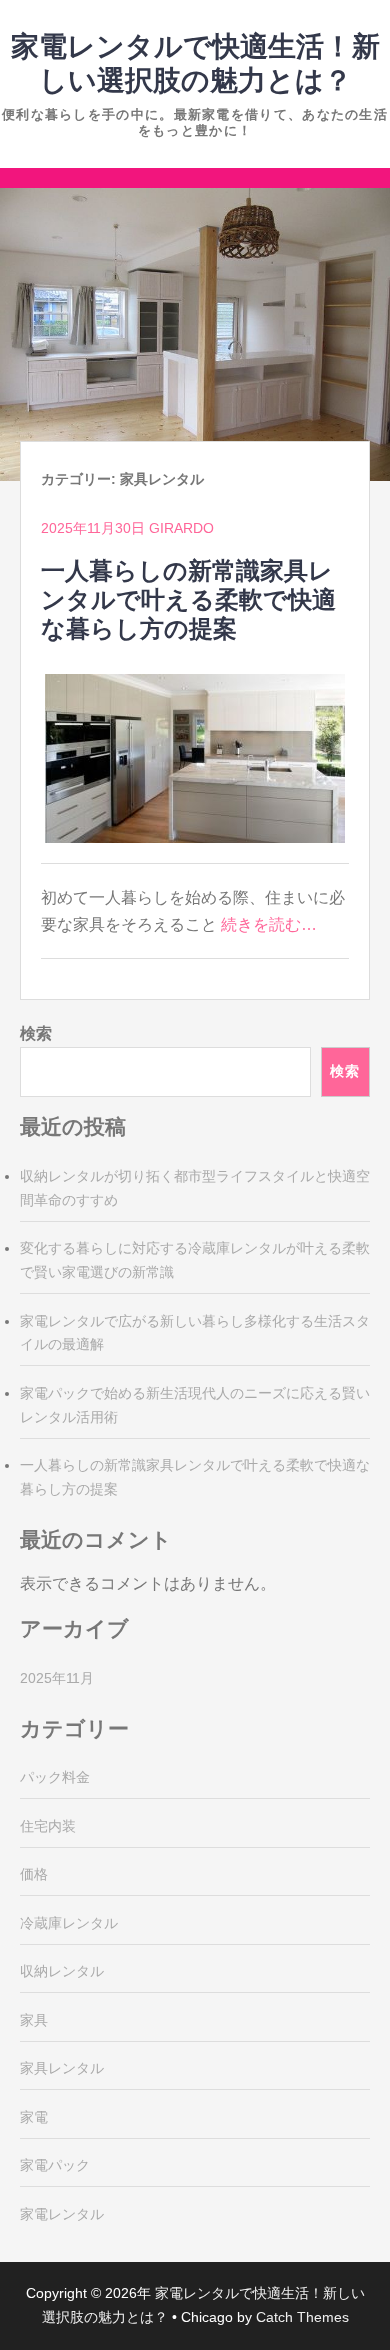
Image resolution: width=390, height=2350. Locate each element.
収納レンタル (62, 1971)
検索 (36, 1033)
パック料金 (55, 1777)
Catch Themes (302, 2317)
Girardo (181, 528)
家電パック (55, 2165)
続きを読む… (269, 924)
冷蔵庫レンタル (69, 1923)
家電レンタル (62, 2214)
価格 (34, 1874)
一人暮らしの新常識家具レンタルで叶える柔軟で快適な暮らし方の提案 (188, 599)
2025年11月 (57, 1678)
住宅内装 (48, 1826)
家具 (34, 2020)
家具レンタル (62, 2068)
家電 (34, 2117)
